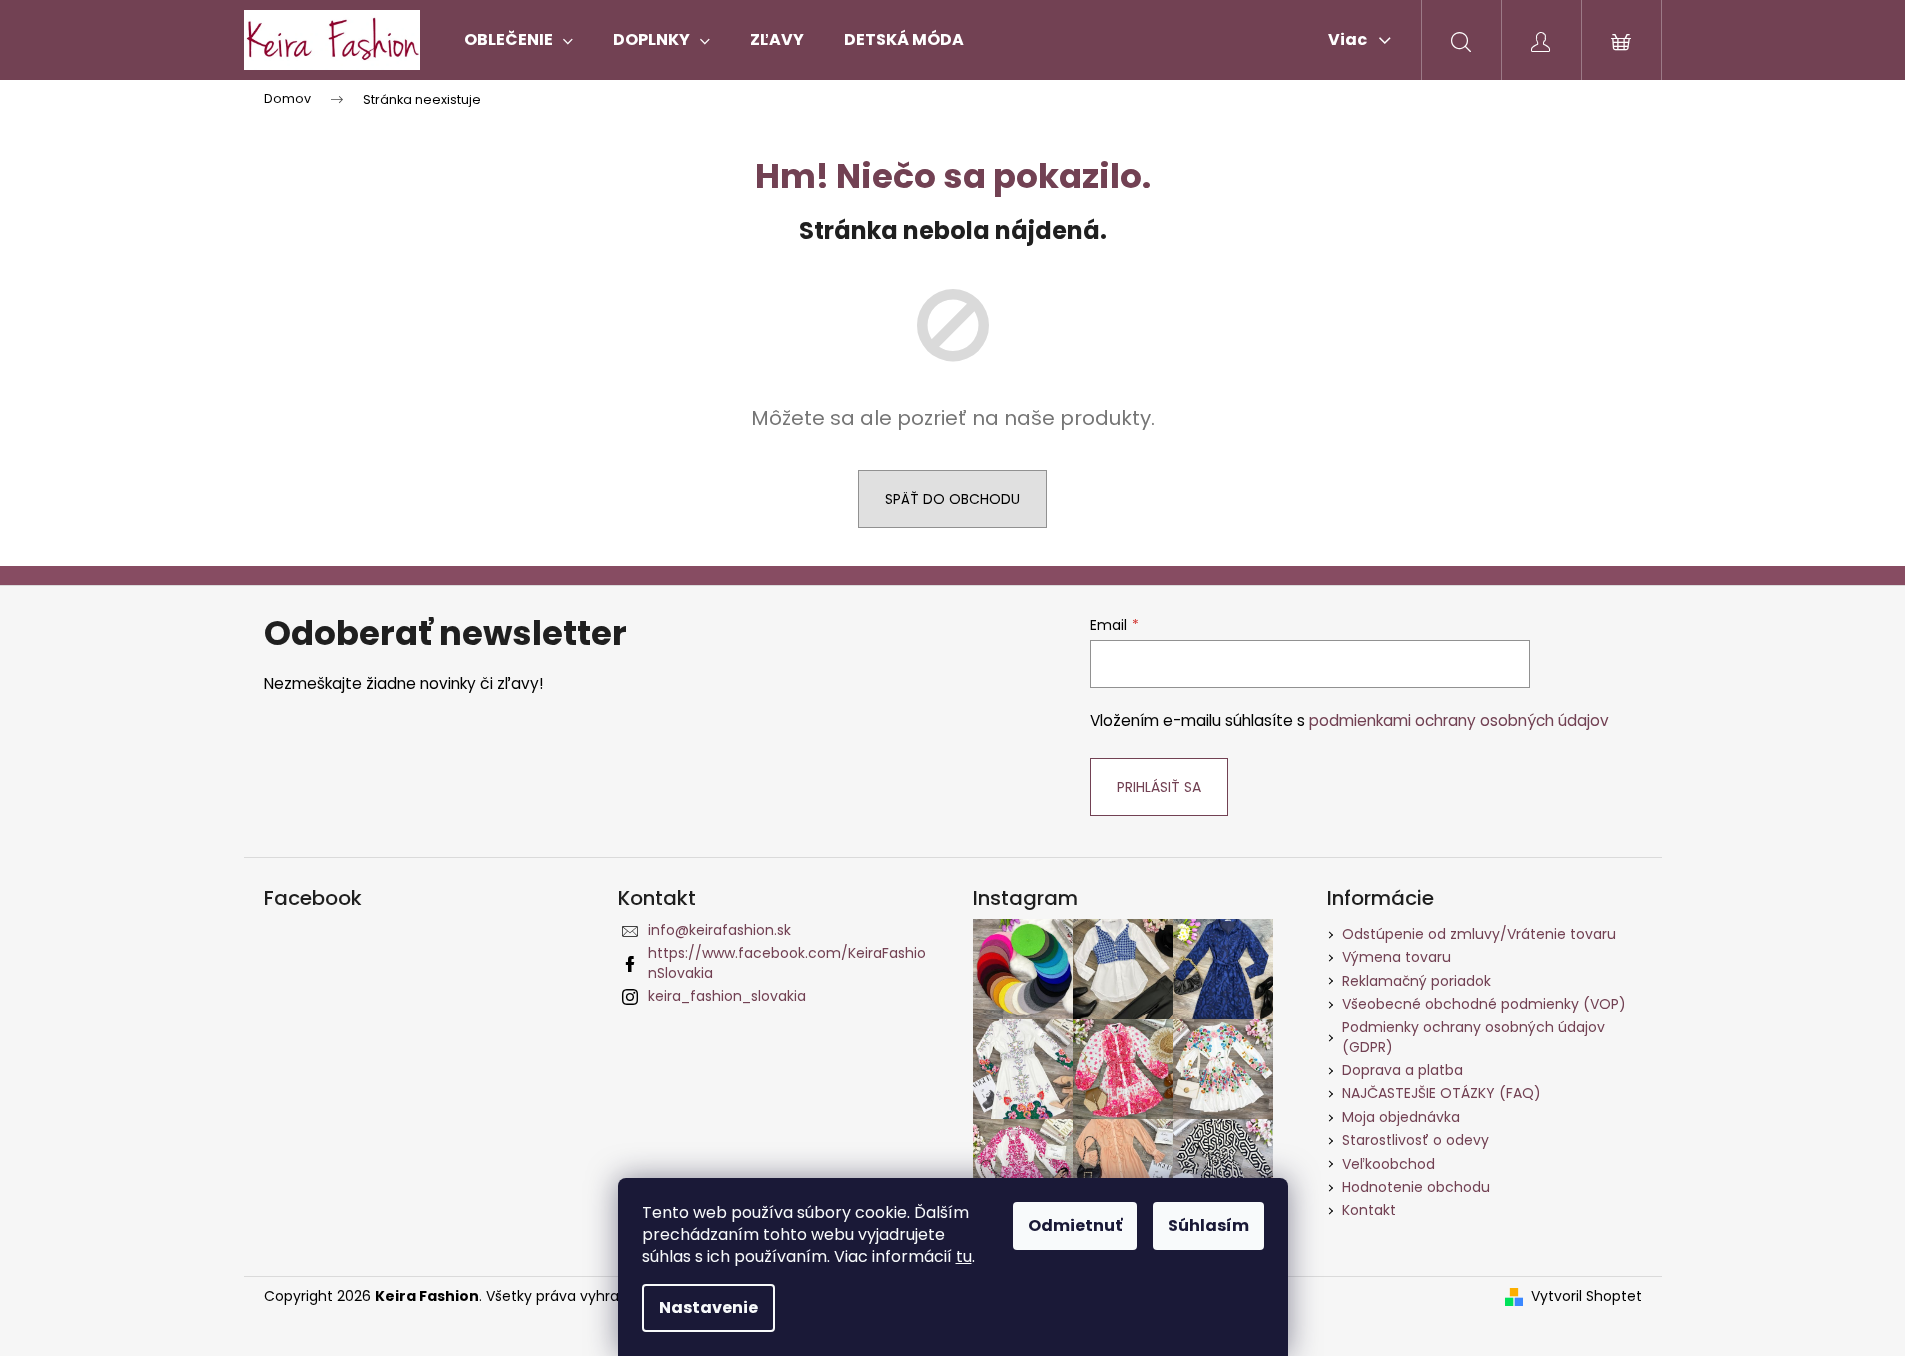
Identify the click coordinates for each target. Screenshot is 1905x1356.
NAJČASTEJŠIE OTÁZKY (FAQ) (1441, 1093)
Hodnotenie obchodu (1416, 1187)
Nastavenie (708, 1307)
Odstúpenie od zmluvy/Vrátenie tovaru (1479, 934)
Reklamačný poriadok (1416, 981)
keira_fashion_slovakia (727, 996)
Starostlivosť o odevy (1415, 1140)
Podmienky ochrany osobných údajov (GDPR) (1473, 1036)
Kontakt (1369, 1210)
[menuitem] (518, 40)
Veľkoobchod (1388, 1164)
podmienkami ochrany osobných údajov (1459, 720)
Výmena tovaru (1396, 957)
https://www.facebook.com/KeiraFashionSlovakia (787, 962)
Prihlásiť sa (1159, 787)
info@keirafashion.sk (719, 930)
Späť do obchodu (952, 499)
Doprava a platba (1402, 1070)
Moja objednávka (1401, 1117)
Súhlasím (1208, 1225)
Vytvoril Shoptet (1586, 1296)
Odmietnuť (1075, 1225)
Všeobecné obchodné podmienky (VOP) (1484, 1004)
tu (964, 1256)
